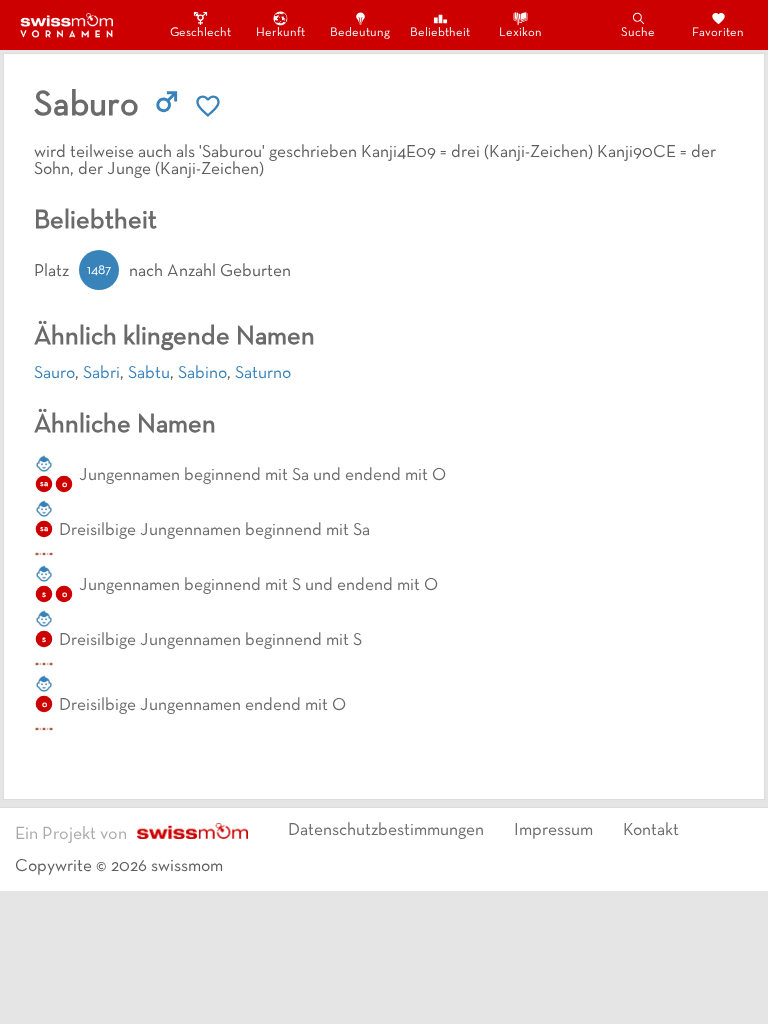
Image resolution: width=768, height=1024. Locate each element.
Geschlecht (200, 33)
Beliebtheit (440, 33)
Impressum (553, 831)
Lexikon (520, 33)
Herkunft (280, 33)
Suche (638, 33)
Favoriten (718, 33)
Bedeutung (360, 33)
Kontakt (651, 831)
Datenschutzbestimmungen (386, 831)
